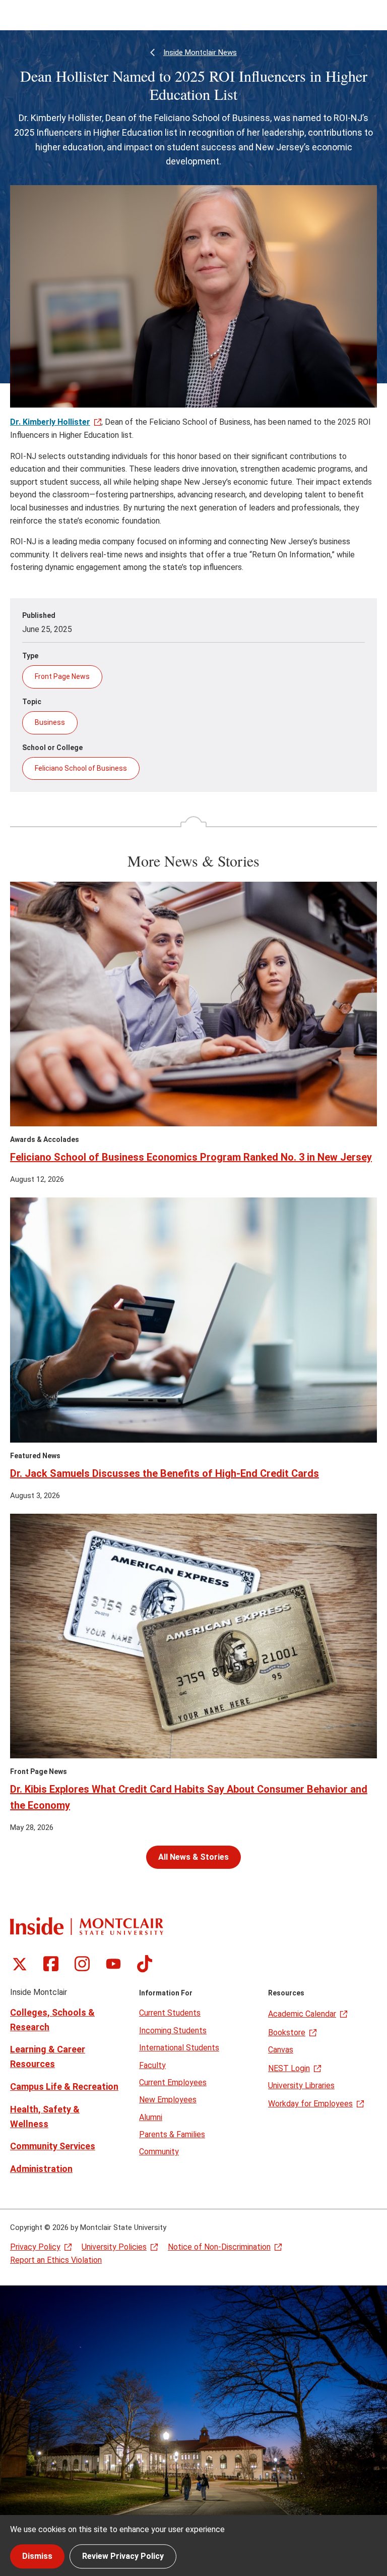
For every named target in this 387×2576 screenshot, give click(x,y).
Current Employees (173, 2082)
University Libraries (301, 2085)
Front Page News (62, 676)
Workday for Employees (310, 2104)
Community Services (53, 2146)
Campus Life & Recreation (64, 2086)
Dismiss (37, 2556)
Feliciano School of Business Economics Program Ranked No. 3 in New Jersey (191, 1157)
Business (50, 722)
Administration (41, 2169)
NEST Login (289, 2068)
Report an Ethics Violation (56, 2260)
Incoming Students (173, 2030)
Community (159, 2152)
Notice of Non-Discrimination (219, 2247)
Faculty (152, 2065)
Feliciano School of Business (81, 768)
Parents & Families (172, 2134)
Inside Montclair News (200, 52)
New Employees (168, 2100)
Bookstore (287, 2033)
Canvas (281, 2050)
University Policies (114, 2247)
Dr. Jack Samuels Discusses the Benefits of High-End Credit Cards (165, 1473)
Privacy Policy (35, 2247)
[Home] (87, 1926)
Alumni (151, 2117)
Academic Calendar (302, 2014)
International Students (179, 2048)
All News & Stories (193, 1857)
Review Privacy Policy (123, 2556)
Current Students (170, 2013)
